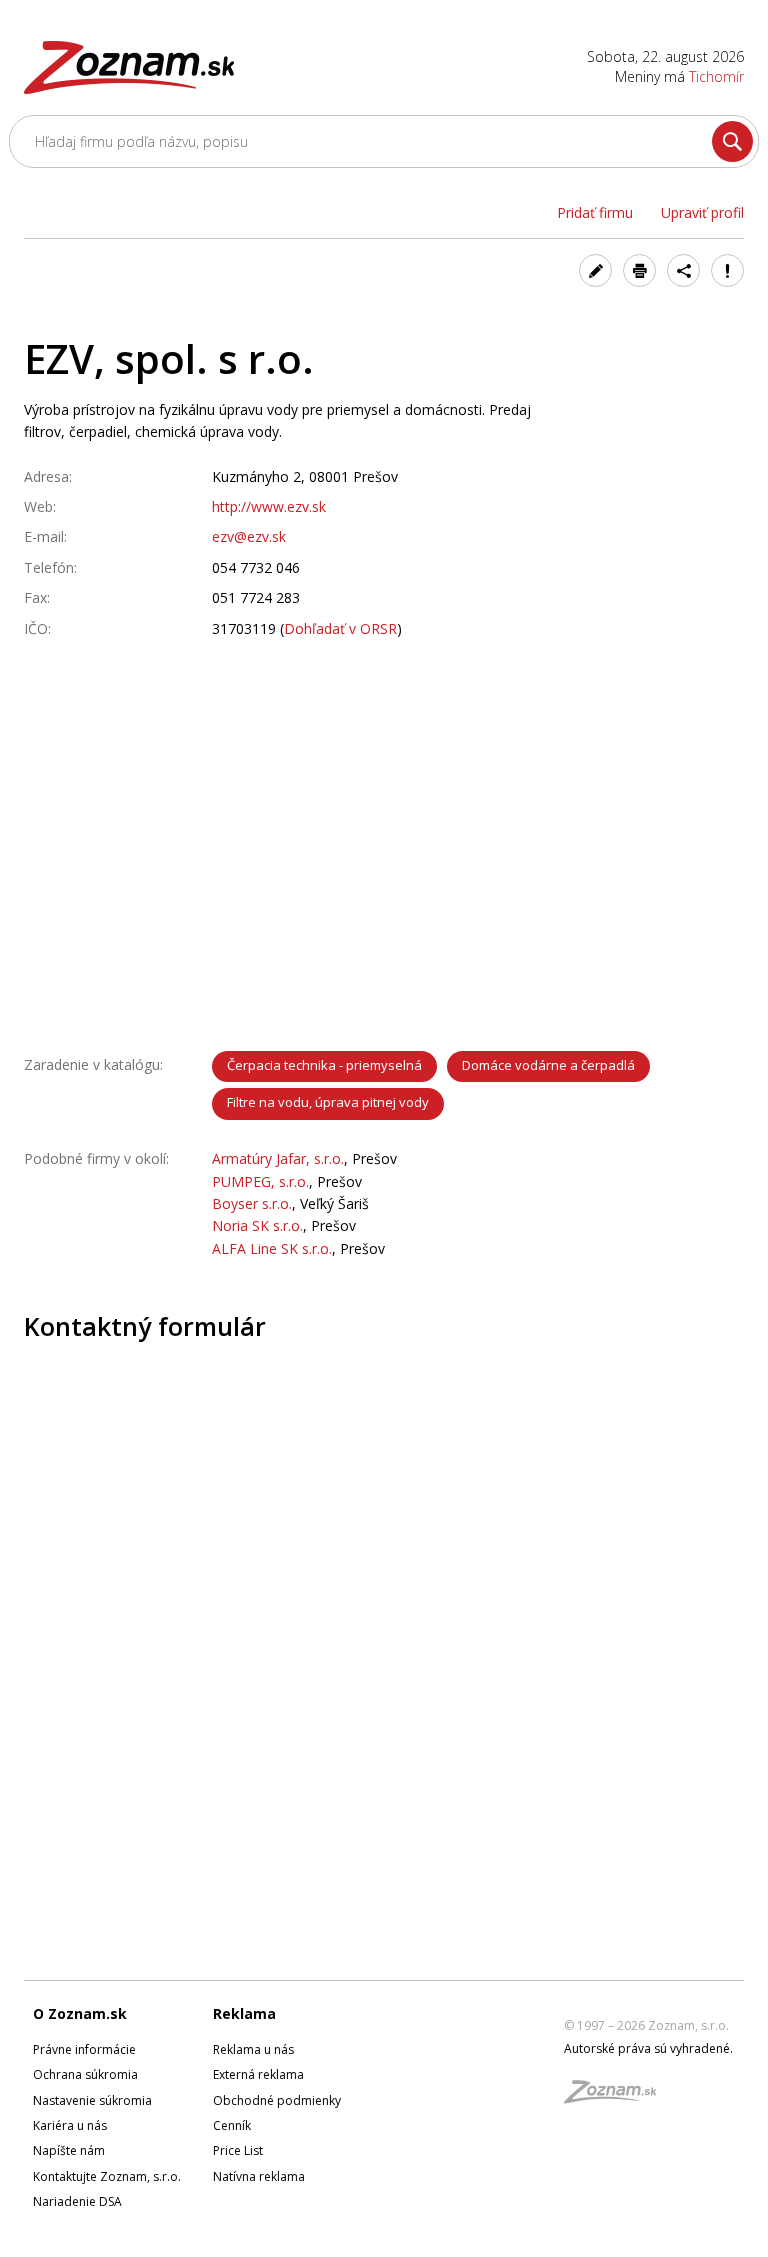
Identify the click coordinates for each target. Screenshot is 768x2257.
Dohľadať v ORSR (340, 628)
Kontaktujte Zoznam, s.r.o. (107, 2176)
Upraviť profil (702, 212)
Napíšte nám (69, 2150)
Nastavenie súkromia (92, 2100)
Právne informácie (84, 2049)
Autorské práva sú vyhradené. (648, 2048)
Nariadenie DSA (77, 2201)
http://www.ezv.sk (269, 506)
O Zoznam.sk (80, 2013)
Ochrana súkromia (85, 2074)
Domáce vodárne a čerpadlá (548, 1065)
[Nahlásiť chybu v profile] (727, 270)
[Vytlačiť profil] (639, 270)
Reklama (244, 2013)
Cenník (232, 2125)
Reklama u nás (253, 2049)
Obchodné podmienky (277, 2100)
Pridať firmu (595, 212)
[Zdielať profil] (683, 270)
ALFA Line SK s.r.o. (272, 1248)
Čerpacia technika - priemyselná (324, 1065)
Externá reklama (258, 2074)
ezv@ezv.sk (249, 536)
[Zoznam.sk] (617, 2097)
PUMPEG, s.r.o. (260, 1181)
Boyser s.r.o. (252, 1203)
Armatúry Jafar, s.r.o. (278, 1158)
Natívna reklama (259, 2176)
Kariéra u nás (70, 2125)
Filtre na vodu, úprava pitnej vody (328, 1102)
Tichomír (716, 76)
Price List (238, 2150)
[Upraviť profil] (595, 270)
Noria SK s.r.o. (257, 1225)
